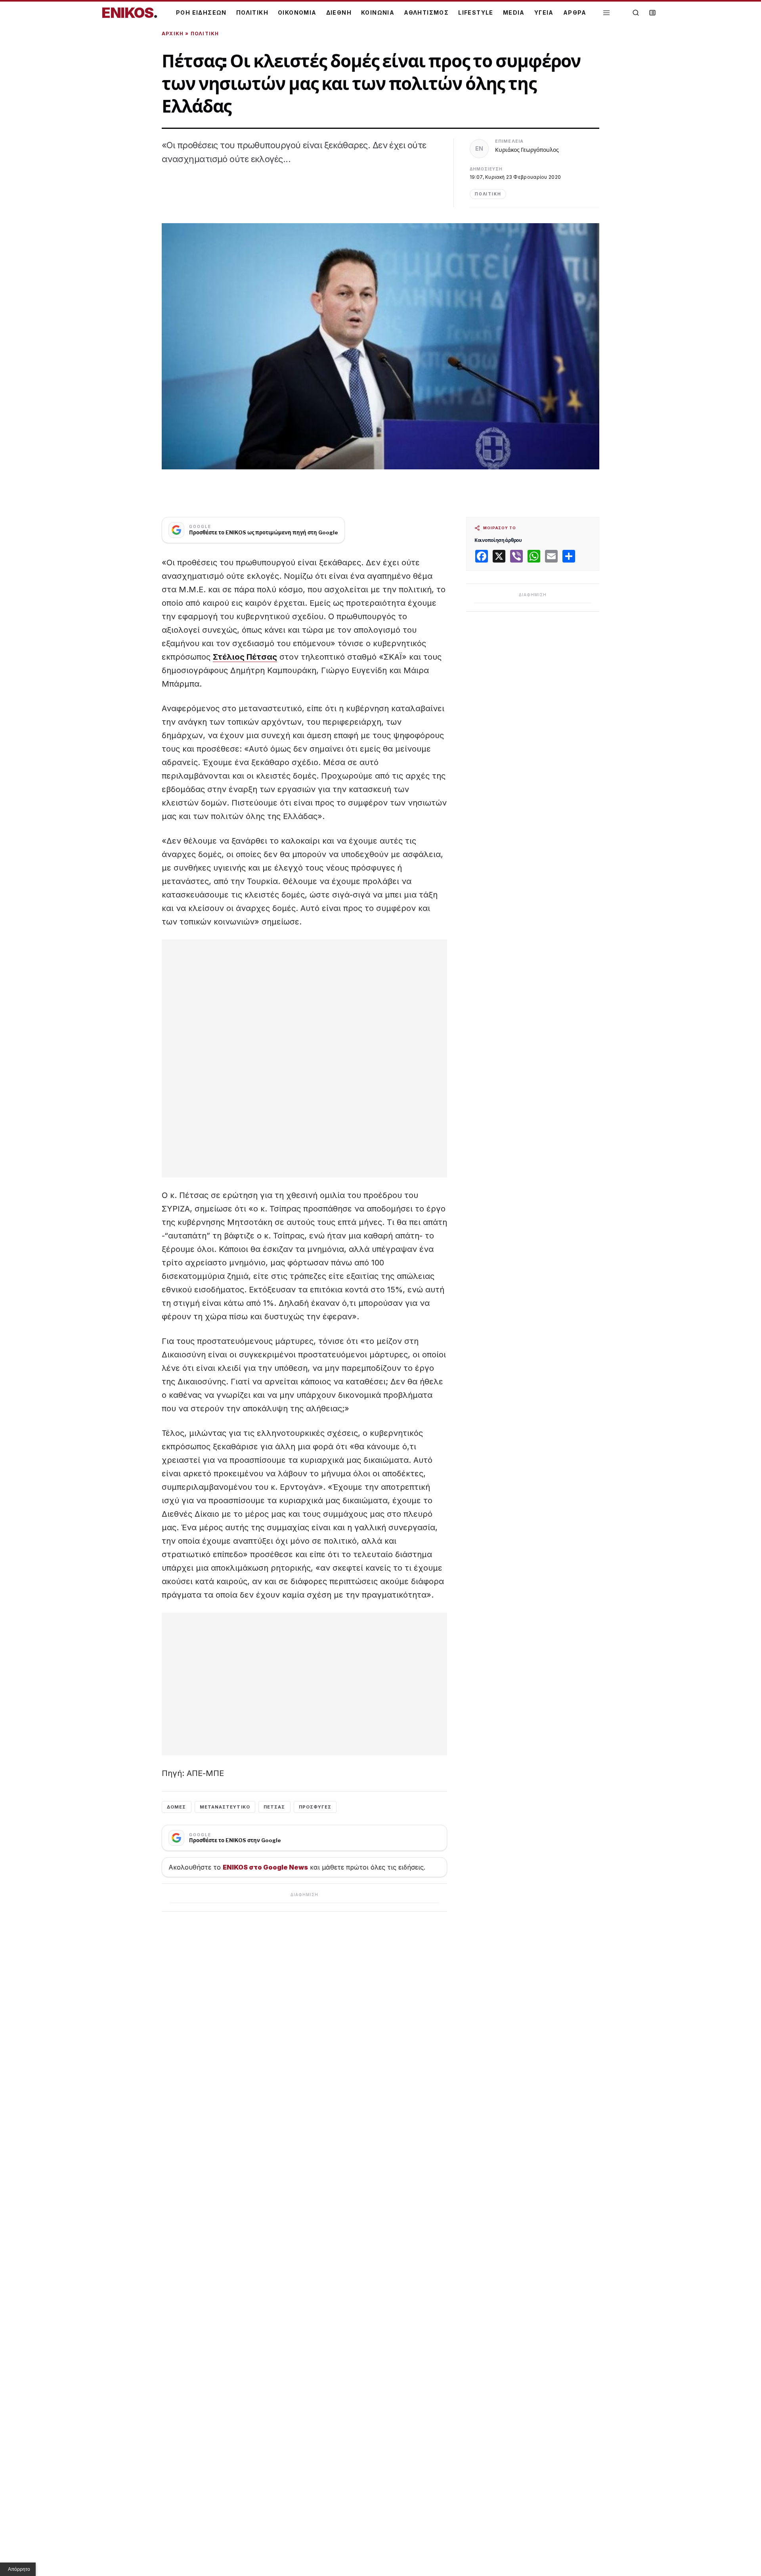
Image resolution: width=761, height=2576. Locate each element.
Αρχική (173, 33)
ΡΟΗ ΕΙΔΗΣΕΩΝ (201, 12)
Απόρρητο (19, 2569)
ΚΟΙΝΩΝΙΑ (378, 12)
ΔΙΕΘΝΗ (339, 12)
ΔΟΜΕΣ (177, 1807)
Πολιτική (205, 33)
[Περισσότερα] (606, 13)
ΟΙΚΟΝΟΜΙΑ (297, 12)
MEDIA (514, 12)
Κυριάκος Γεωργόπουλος (527, 150)
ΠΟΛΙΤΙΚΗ (252, 12)
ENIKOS (130, 13)
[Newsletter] (652, 13)
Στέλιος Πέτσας (245, 657)
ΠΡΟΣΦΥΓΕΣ (315, 1807)
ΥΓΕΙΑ (544, 12)
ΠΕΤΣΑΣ (274, 1807)
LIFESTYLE (476, 12)
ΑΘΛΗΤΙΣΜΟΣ (426, 12)
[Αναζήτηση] (636, 13)
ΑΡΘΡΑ (575, 12)
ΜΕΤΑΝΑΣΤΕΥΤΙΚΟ (225, 1807)
